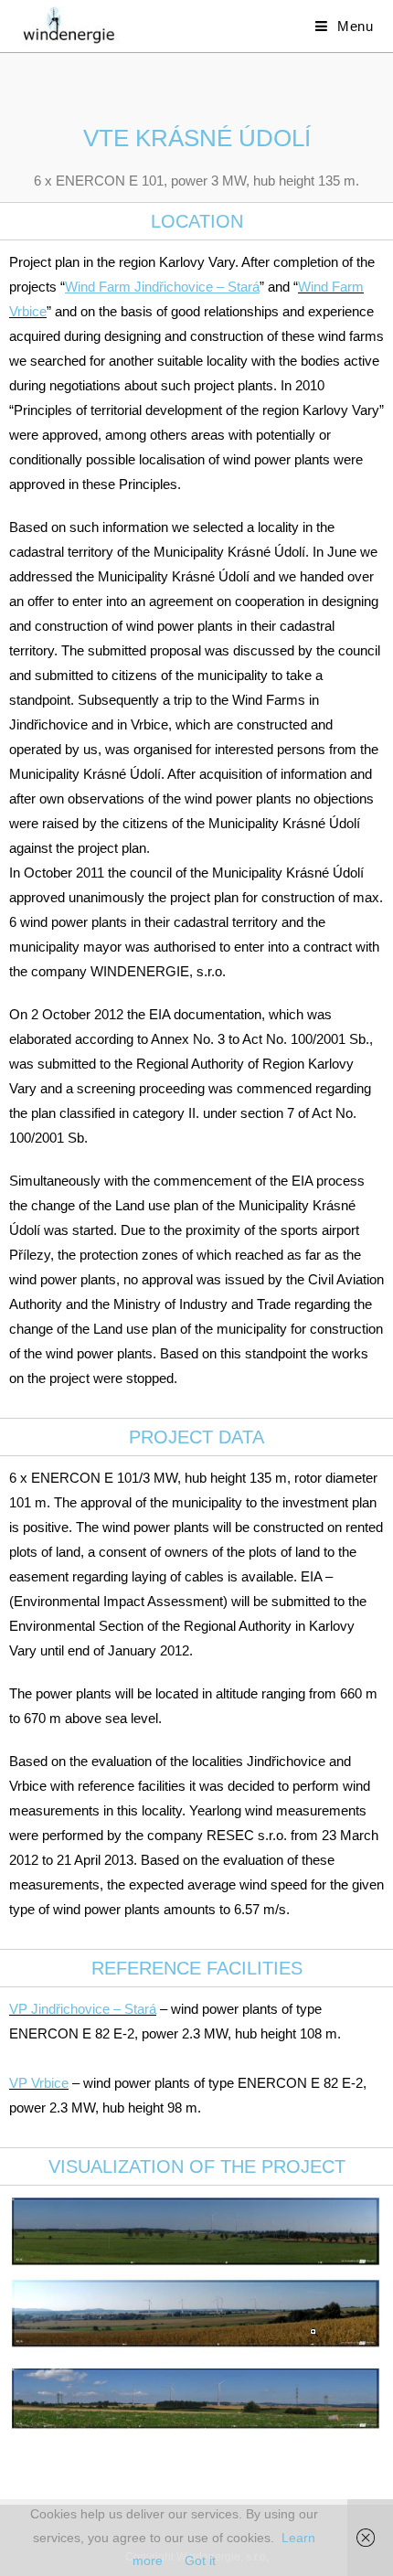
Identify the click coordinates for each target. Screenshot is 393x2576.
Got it (200, 2560)
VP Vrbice (39, 2083)
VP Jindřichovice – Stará (83, 2009)
